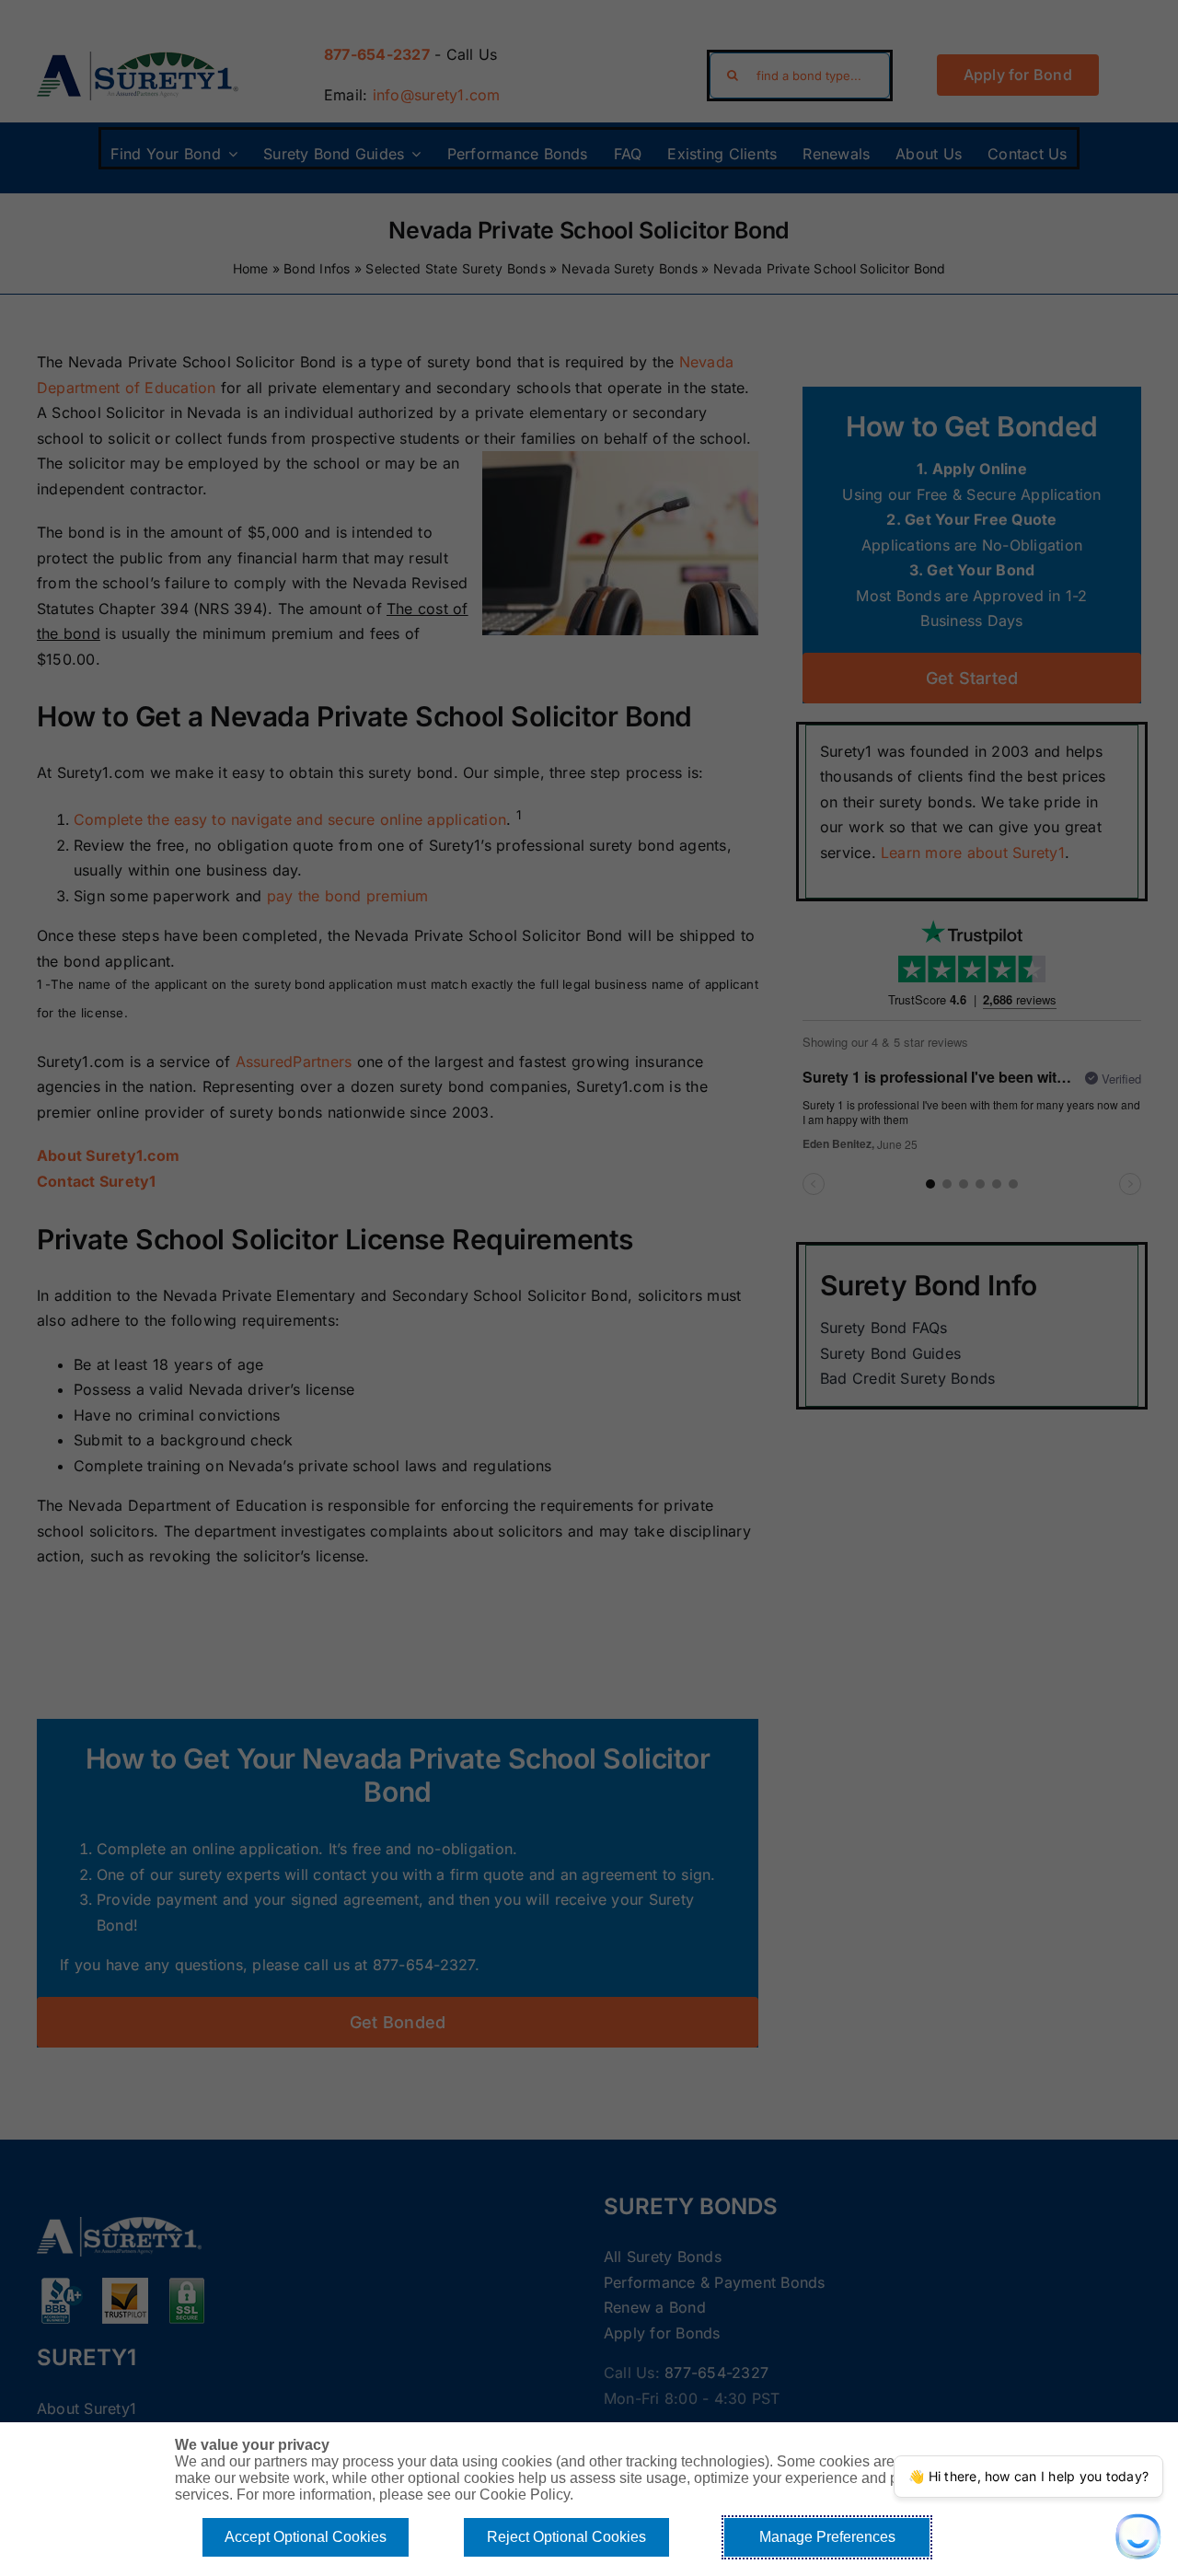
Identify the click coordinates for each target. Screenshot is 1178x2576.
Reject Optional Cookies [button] (566, 2537)
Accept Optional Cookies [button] (306, 2537)
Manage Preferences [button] (827, 2537)
